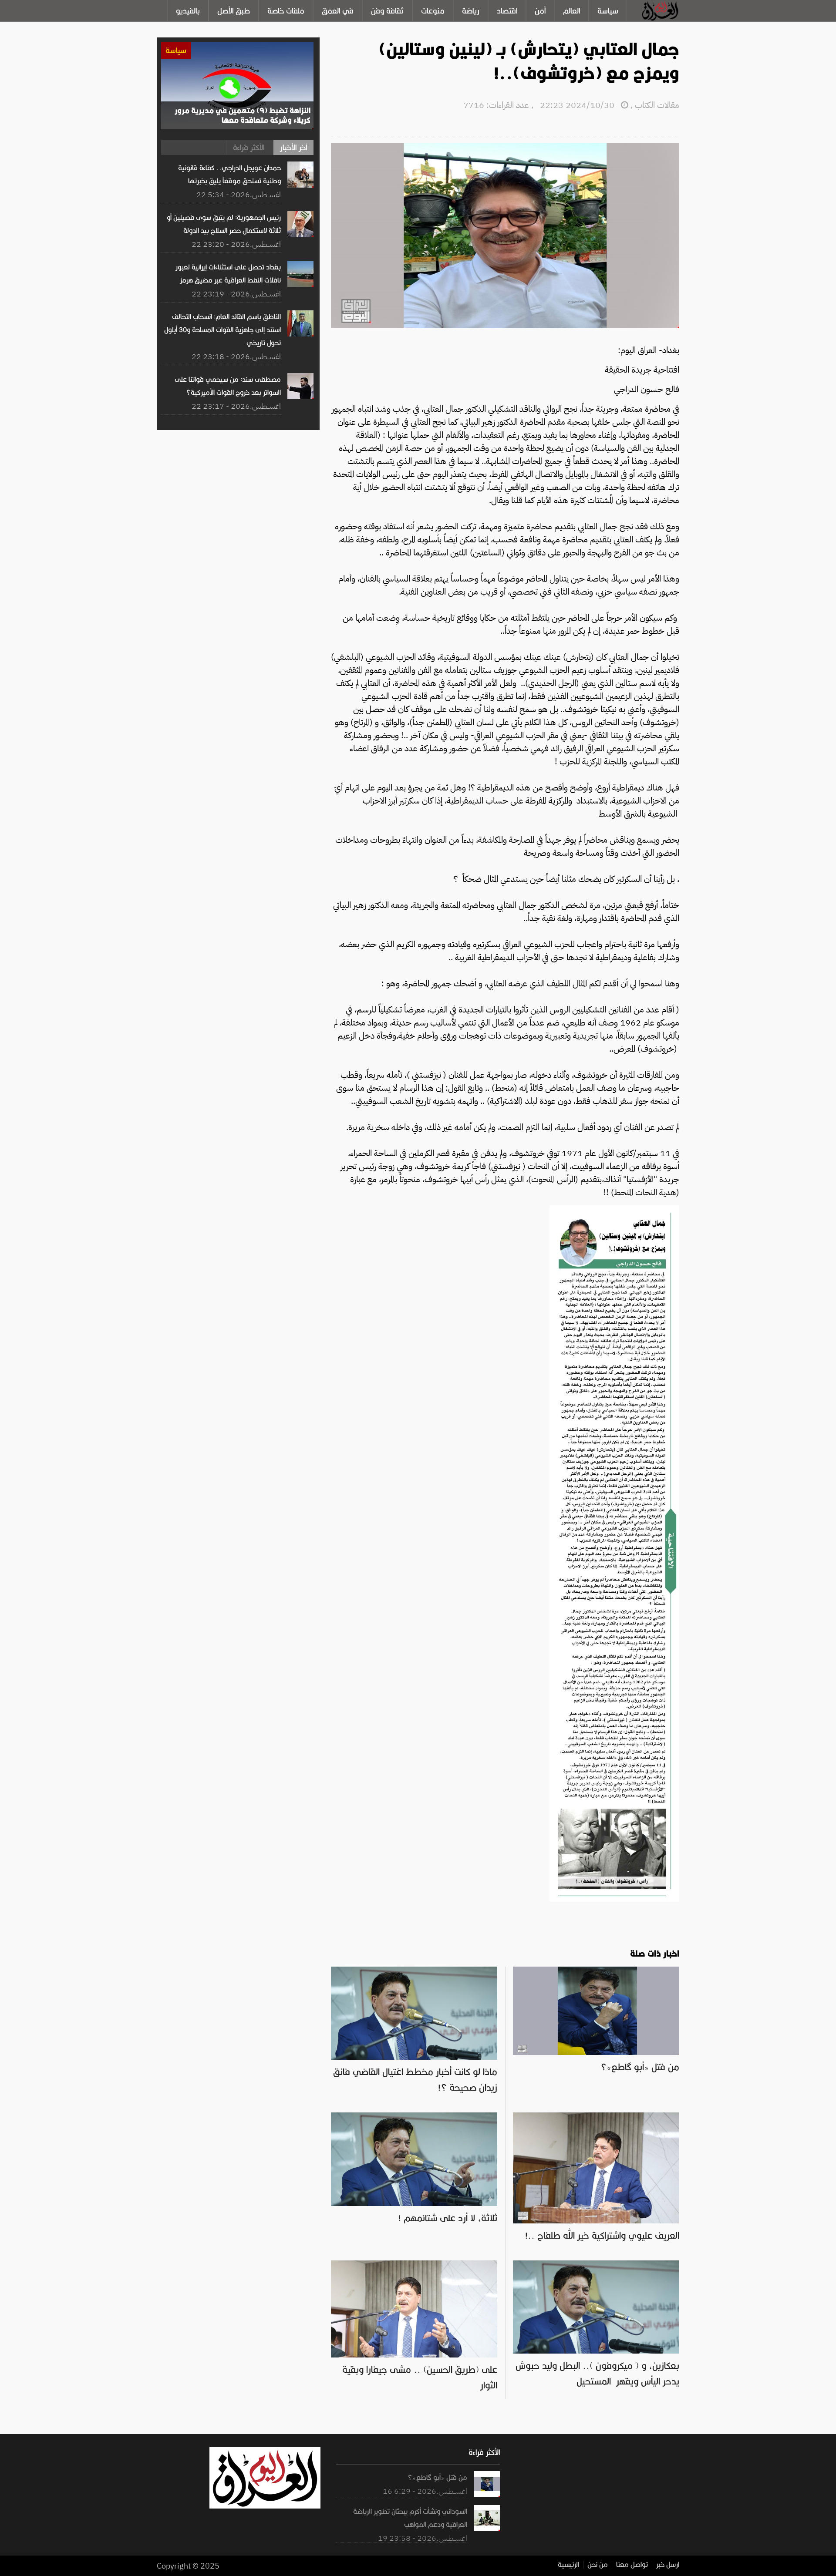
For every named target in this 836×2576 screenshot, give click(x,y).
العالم (571, 11)
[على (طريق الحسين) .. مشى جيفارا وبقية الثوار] (414, 2265)
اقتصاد (507, 11)
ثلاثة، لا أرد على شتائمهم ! (448, 2218)
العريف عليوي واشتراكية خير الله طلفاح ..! (602, 2236)
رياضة (471, 11)
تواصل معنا (632, 2565)
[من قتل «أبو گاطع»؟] (596, 1971)
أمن (540, 11)
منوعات (433, 11)
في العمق (338, 11)
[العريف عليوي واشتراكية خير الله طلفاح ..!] (596, 2117)
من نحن (598, 2565)
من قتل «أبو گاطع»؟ (640, 2067)
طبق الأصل (234, 11)
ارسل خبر (668, 2565)
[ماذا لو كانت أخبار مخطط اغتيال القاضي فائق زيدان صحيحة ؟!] (414, 1971)
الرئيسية (568, 2565)
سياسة (608, 11)
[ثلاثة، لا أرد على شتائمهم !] (414, 2117)
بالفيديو (188, 11)
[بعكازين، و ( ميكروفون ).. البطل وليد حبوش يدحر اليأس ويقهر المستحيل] (596, 2265)
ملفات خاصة (286, 11)
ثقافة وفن (387, 11)
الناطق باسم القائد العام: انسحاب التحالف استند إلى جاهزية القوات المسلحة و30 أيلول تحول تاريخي (222, 330)
